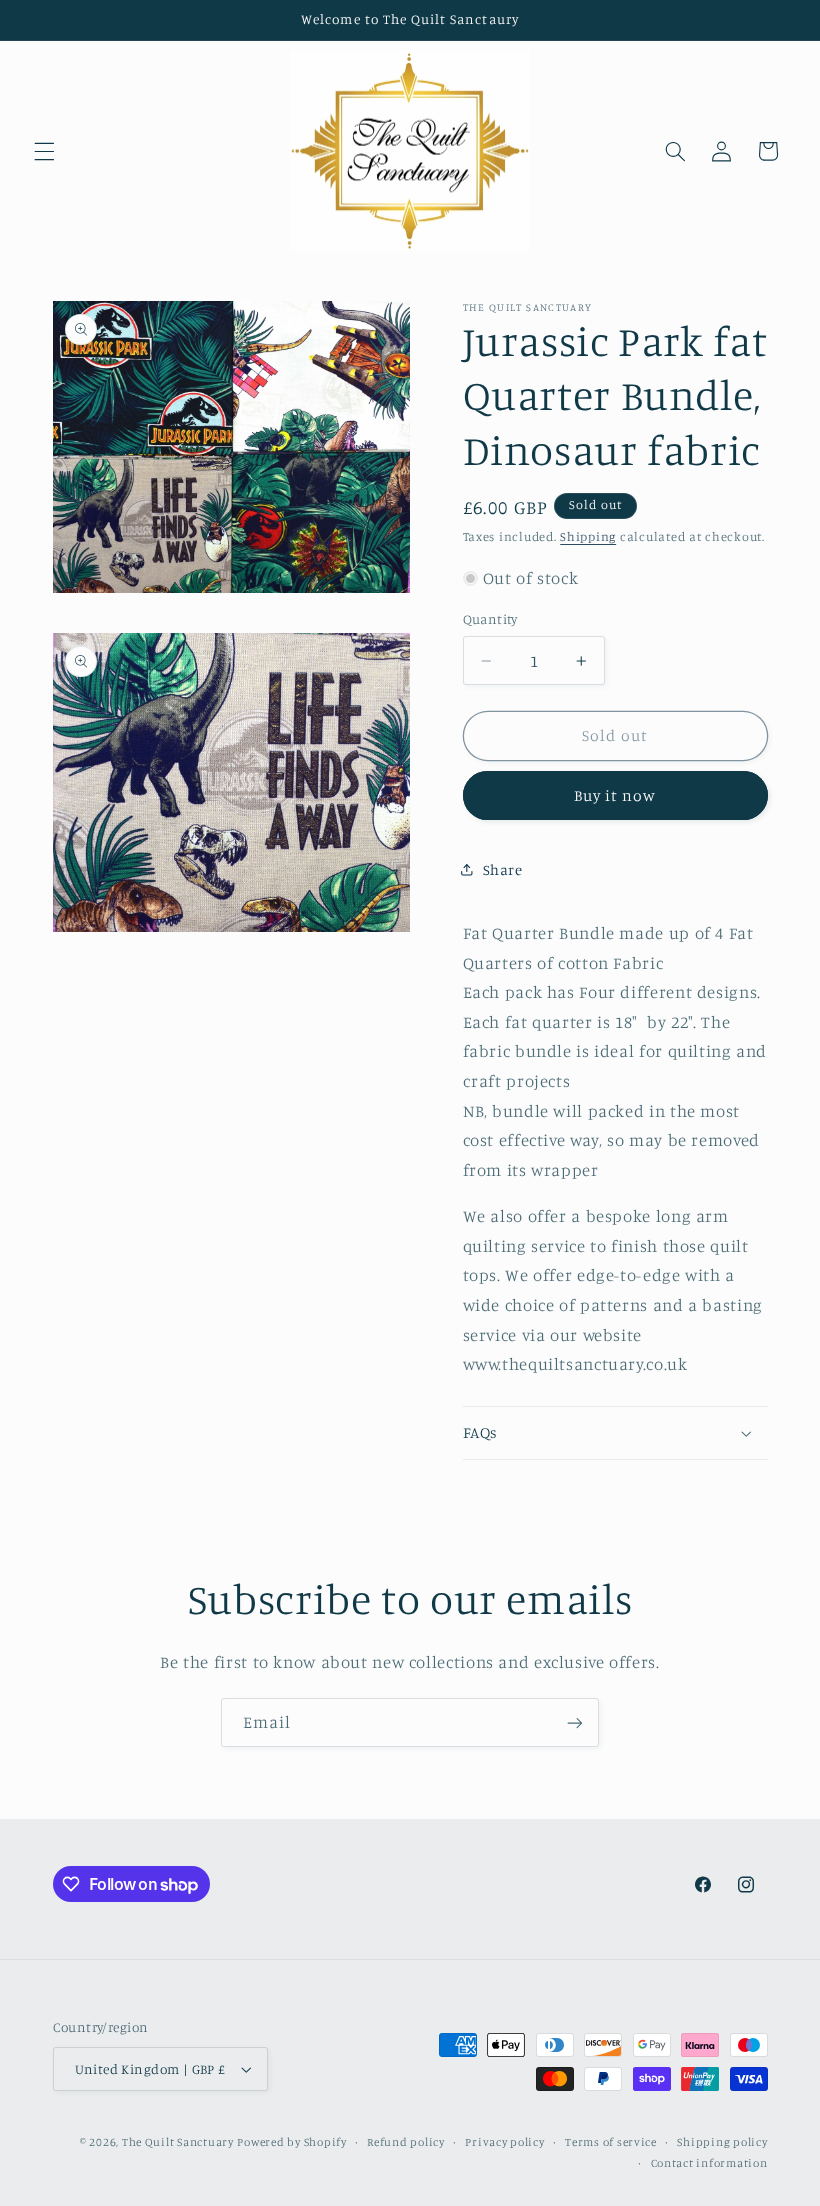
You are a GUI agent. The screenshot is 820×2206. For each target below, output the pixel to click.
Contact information (709, 2163)
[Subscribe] (575, 1722)
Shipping (588, 536)
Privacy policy (504, 2142)
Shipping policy (722, 2142)
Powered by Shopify (291, 2142)
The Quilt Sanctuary (178, 2142)
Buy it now (615, 795)
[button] (44, 151)
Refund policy (406, 2142)
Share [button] (503, 869)
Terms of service (611, 2142)
